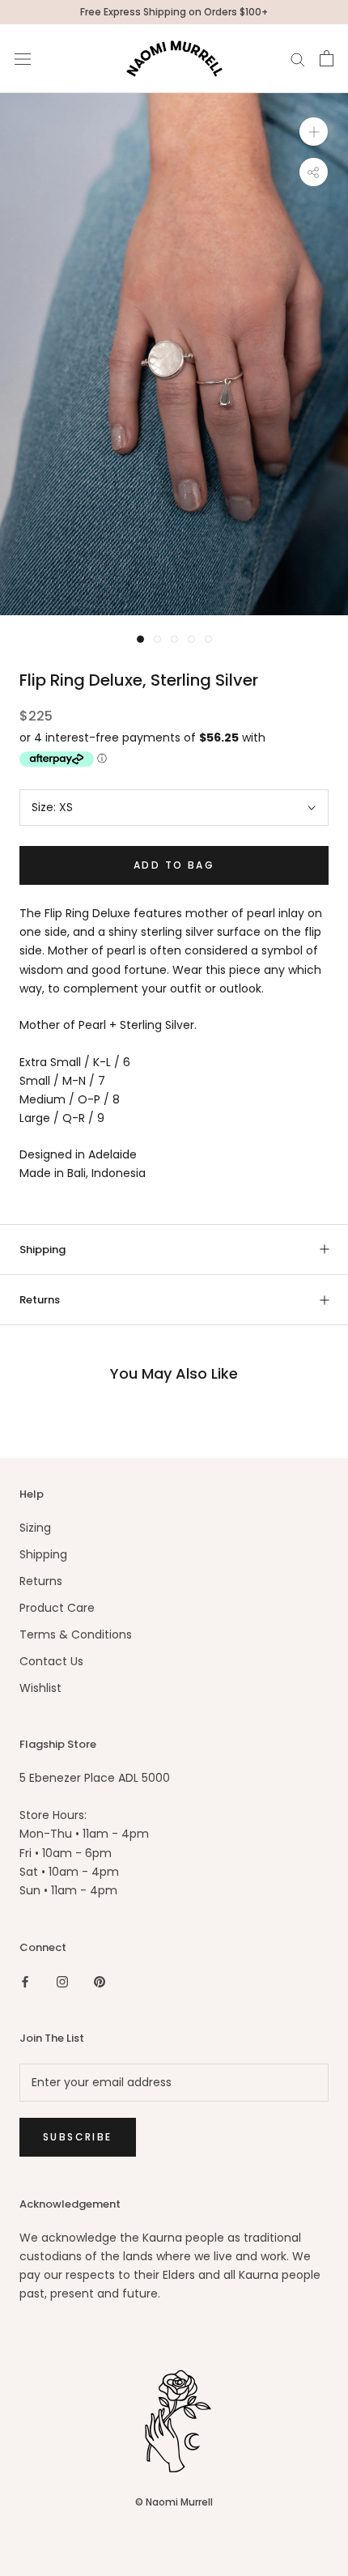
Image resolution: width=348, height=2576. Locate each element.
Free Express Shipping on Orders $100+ (174, 12)
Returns (40, 1300)
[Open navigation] (23, 59)
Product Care (57, 1608)
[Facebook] (25, 1981)
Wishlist (40, 1688)
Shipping (42, 1250)
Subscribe (78, 2137)
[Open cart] (327, 58)
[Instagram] (62, 1981)
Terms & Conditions (76, 1634)
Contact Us (51, 1661)
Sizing (35, 1528)
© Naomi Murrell (174, 2502)
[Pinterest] (100, 1981)
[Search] (298, 59)
